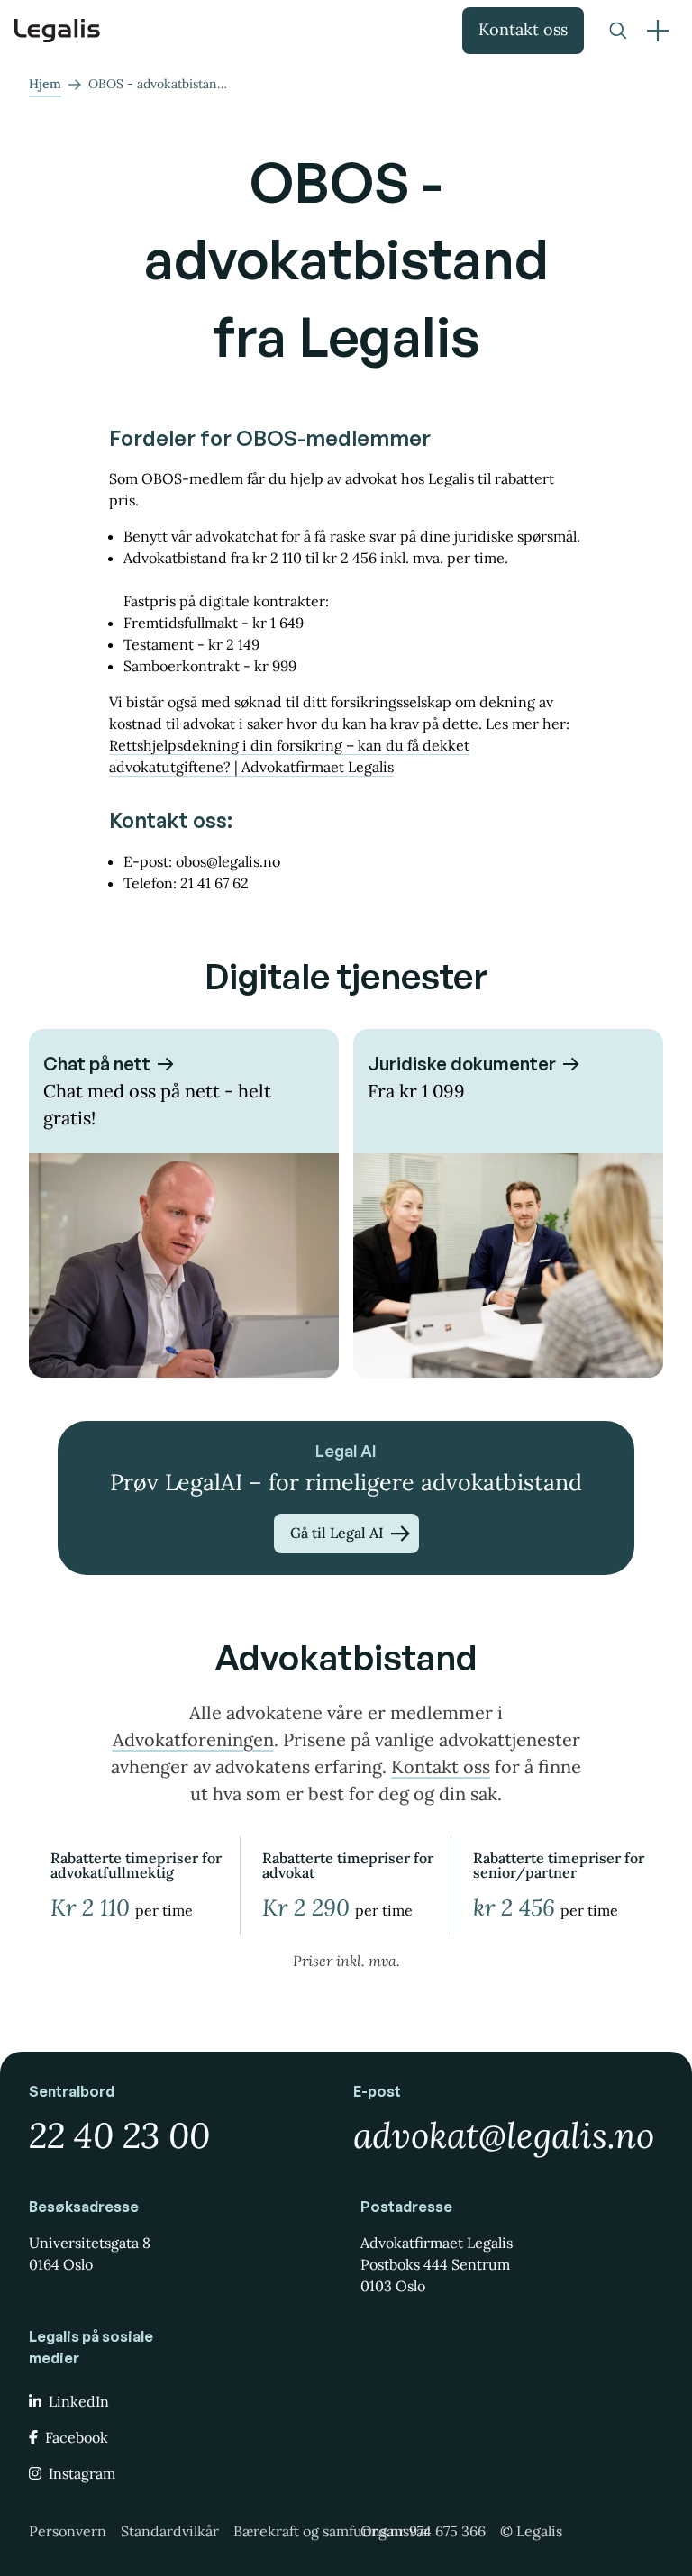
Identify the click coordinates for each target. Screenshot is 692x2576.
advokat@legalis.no (504, 2135)
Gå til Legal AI (337, 1533)
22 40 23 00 (119, 2135)
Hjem (45, 84)
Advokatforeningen (193, 1739)
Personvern (68, 2531)
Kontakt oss (523, 29)
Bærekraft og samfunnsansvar (332, 2531)
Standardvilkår (170, 2531)
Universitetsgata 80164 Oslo (90, 2253)
